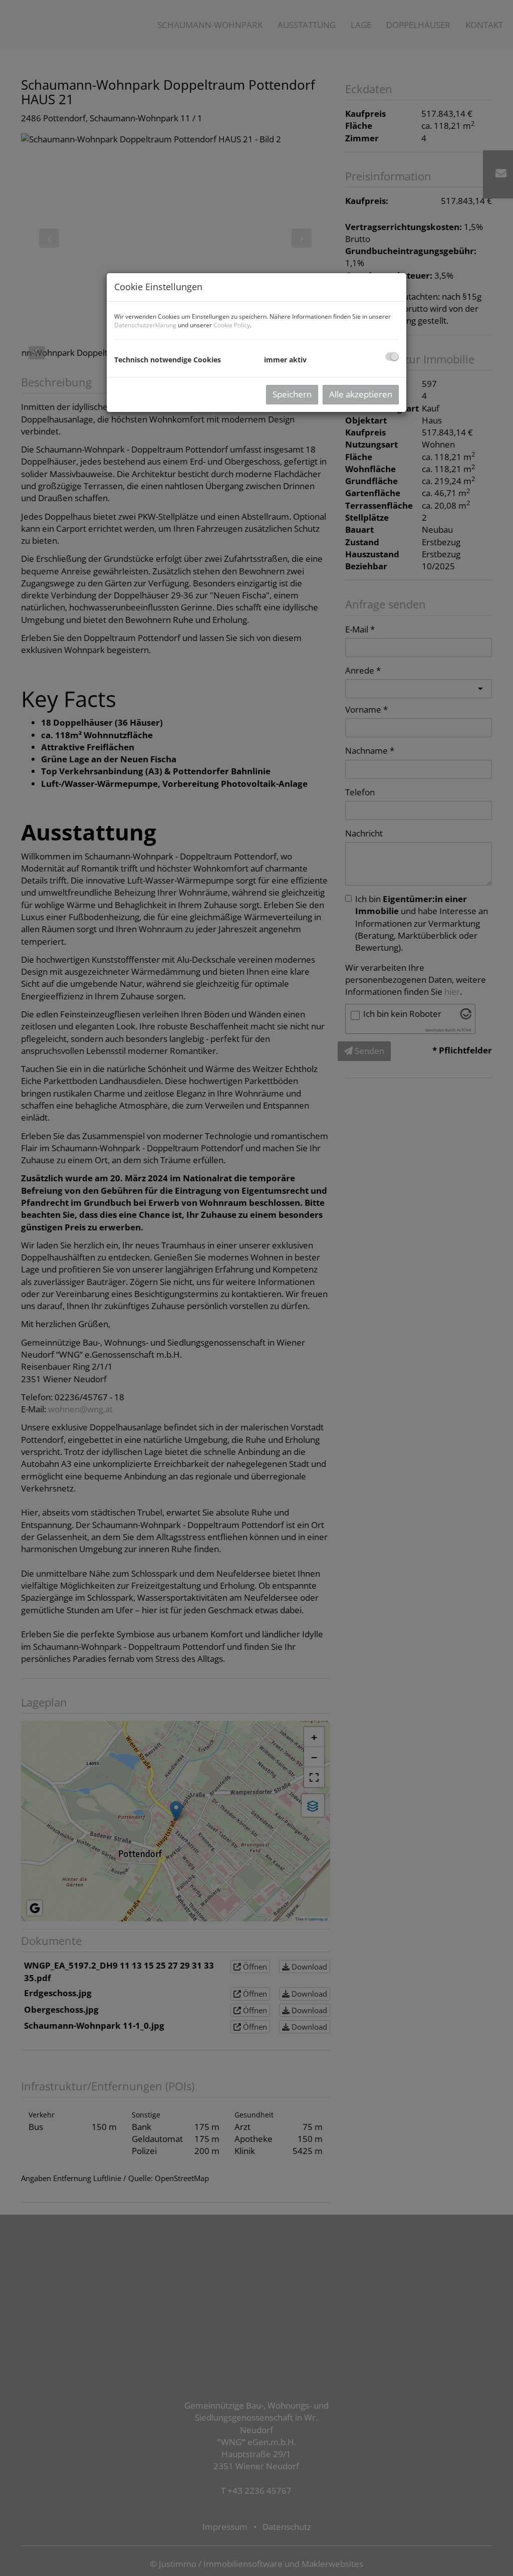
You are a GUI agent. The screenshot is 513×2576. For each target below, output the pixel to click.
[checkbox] (392, 357)
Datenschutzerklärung (145, 325)
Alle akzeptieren (361, 394)
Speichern (292, 394)
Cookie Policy (232, 325)
